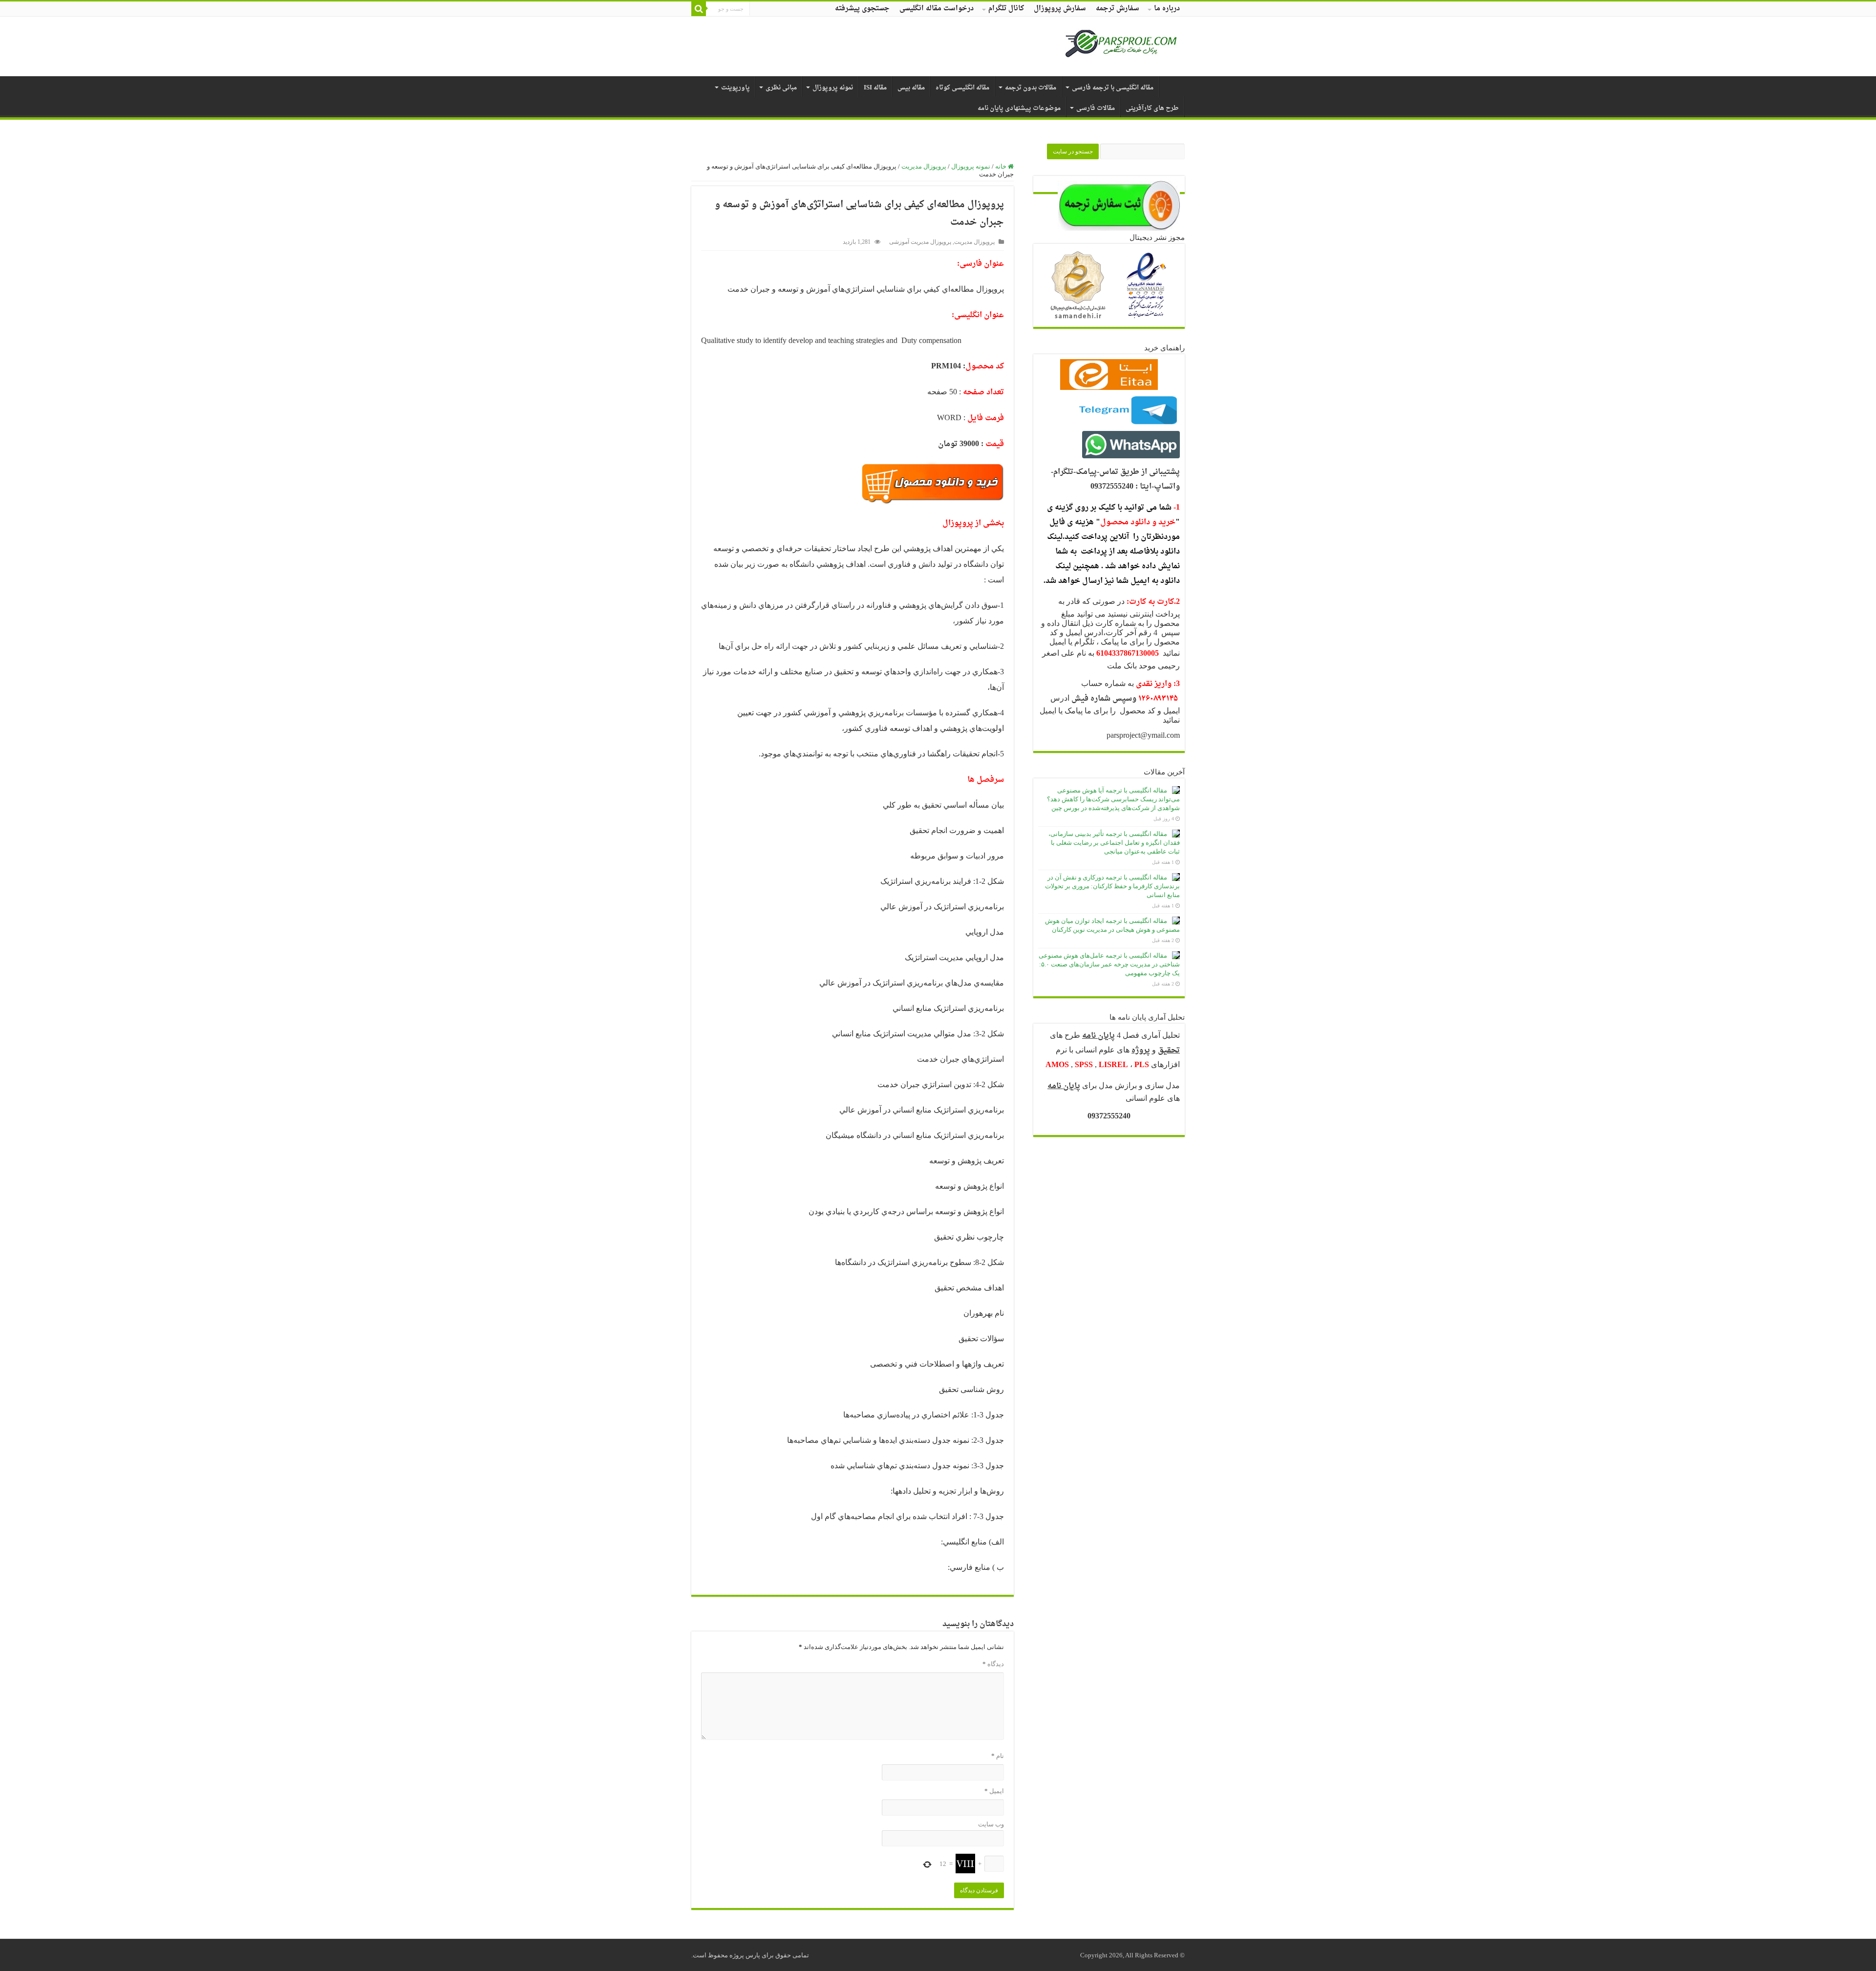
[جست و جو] (699, 9)
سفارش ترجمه (1118, 9)
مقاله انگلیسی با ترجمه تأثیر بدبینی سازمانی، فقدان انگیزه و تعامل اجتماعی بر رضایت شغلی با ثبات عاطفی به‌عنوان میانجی (1114, 843)
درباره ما (1167, 9)
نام (998, 1756)
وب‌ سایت (991, 1824)
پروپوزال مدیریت (924, 166)
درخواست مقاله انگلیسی (937, 9)
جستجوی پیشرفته (862, 9)
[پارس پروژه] (1121, 46)
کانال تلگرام (1006, 9)
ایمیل (994, 1791)
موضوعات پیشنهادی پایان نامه (1019, 108)
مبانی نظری (781, 88)
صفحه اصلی (1172, 86)
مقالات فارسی (1096, 108)
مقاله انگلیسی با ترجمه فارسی (1113, 88)
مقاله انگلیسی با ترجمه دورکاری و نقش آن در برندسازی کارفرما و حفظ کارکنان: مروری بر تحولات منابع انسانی (1112, 886)
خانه (1002, 166)
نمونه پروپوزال (833, 88)
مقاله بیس (911, 88)
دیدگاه (993, 1664)
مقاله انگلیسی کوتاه (962, 88)
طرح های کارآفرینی (1152, 108)
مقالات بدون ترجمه (1031, 88)
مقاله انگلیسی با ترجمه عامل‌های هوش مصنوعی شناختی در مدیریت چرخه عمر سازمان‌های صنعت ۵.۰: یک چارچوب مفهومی (1109, 964)
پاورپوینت (735, 88)
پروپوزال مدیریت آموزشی (920, 242)
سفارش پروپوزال (1060, 9)
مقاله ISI (875, 88)
